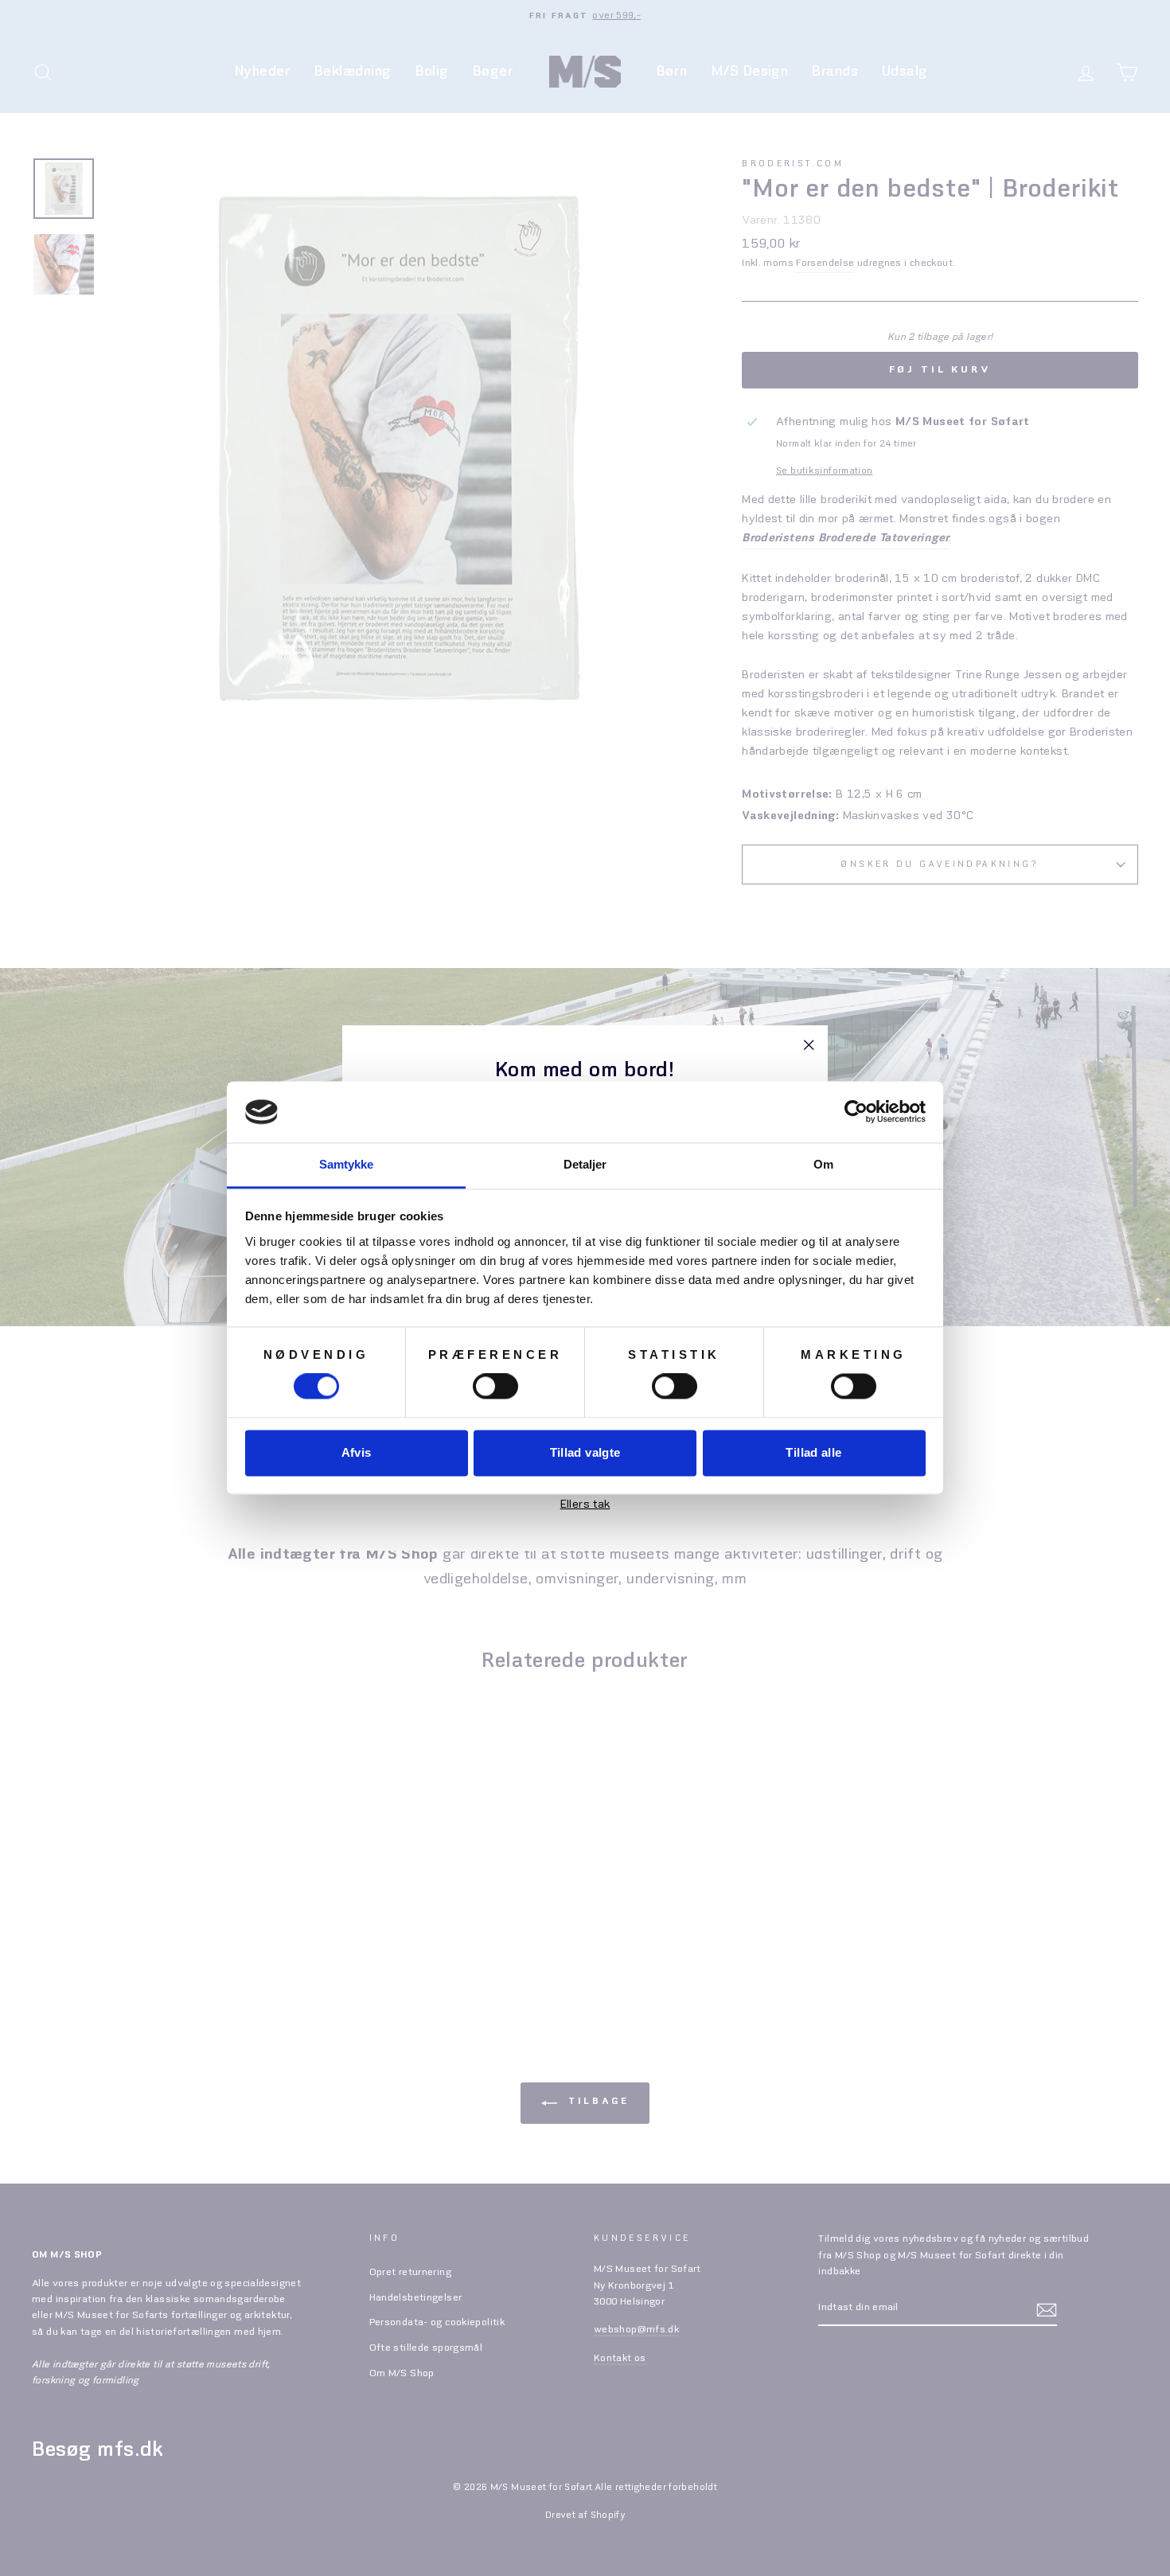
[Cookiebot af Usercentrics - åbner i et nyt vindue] (856, 1112)
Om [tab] (823, 1164)
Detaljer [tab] (585, 1164)
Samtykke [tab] (347, 1164)
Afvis (357, 1452)
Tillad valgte (585, 1452)
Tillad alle (813, 1452)
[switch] (495, 1387)
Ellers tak (585, 1505)
